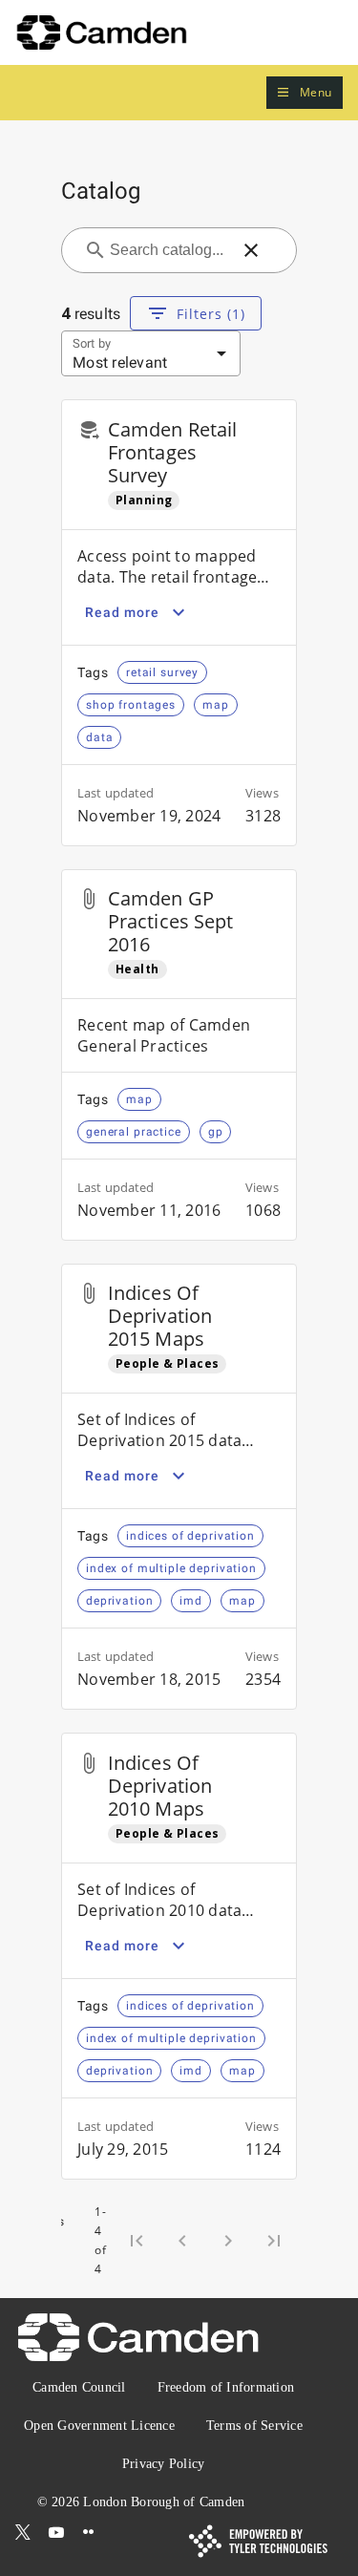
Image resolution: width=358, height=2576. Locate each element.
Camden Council (79, 2387)
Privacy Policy (164, 2464)
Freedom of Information (226, 2387)
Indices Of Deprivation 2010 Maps (160, 1786)
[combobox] (168, 250)
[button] (305, 93)
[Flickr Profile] (89, 2532)
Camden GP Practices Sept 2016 (170, 921)
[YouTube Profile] (56, 2532)
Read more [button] (122, 612)
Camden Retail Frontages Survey (172, 452)
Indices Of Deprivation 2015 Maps (160, 1316)
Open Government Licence (99, 2426)
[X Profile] (23, 2532)
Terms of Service (254, 2426)
